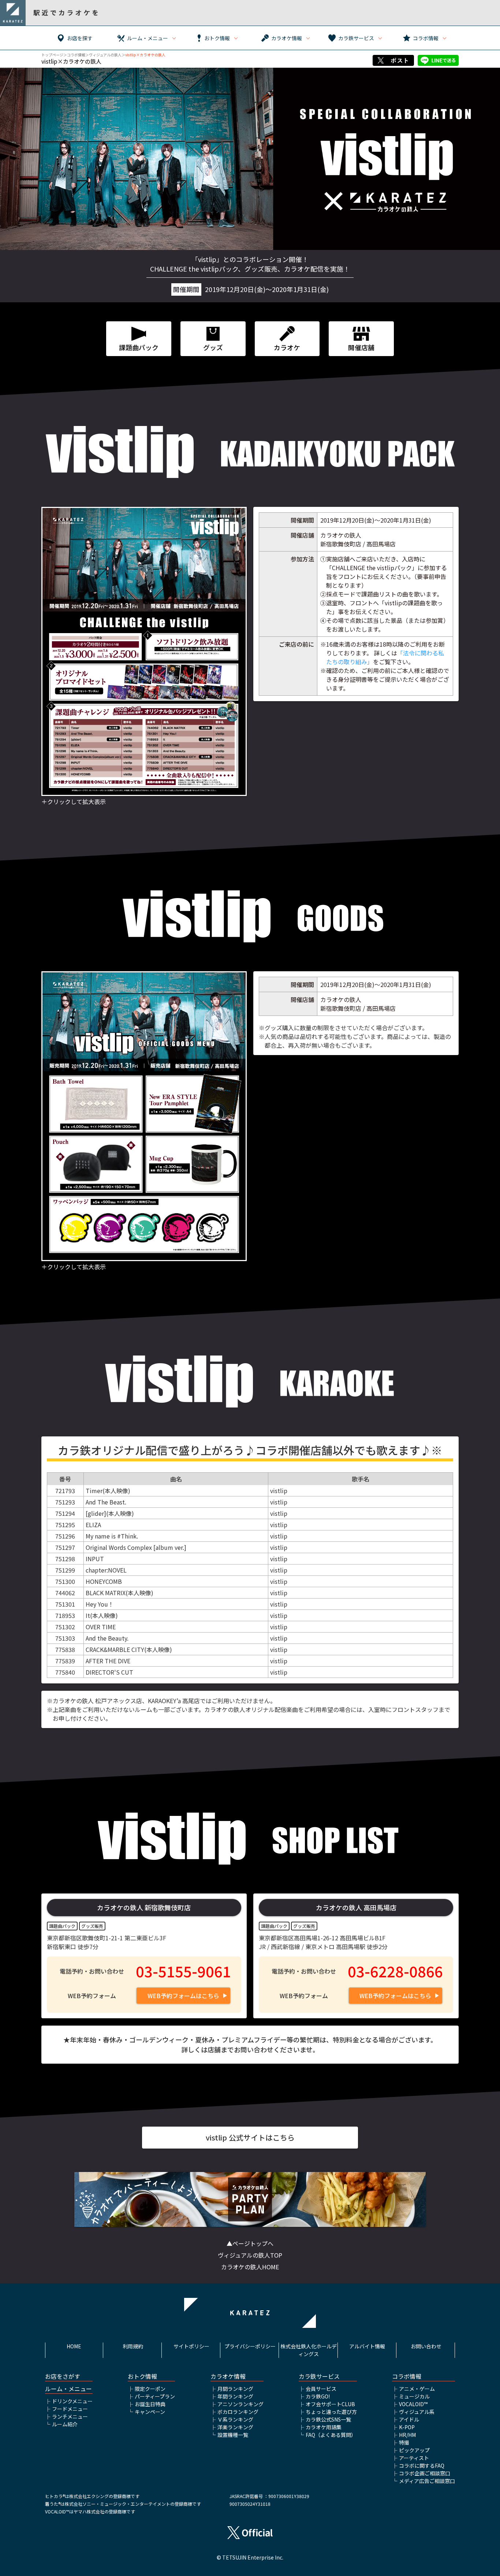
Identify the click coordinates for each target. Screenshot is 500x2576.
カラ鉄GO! (318, 2396)
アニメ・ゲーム (417, 2389)
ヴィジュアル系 (417, 2412)
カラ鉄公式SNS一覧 (328, 2419)
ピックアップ (414, 2450)
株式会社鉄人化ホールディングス (309, 2350)
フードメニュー (70, 2409)
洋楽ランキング (235, 2427)
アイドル (409, 2419)
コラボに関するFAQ (422, 2465)
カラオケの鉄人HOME (250, 2267)
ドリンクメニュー (72, 2401)
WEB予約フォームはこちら (183, 1996)
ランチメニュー (70, 2416)
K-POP (407, 2427)
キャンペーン (150, 2412)
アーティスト (414, 2458)
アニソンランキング (240, 2404)
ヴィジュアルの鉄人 (105, 55)
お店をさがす (63, 2376)
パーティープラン (155, 2396)
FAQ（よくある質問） (331, 2435)
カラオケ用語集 (324, 2427)
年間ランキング (235, 2396)
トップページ (52, 55)
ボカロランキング (238, 2412)
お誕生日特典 (150, 2404)
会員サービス (321, 2389)
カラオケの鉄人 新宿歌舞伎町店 (144, 1907)
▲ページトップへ (250, 2243)
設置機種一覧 (233, 2435)
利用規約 (133, 2346)
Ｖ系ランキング (235, 2419)
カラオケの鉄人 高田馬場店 (356, 1907)
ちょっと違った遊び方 (331, 2412)
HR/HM (407, 2435)
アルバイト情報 (367, 2346)
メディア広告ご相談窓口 (427, 2481)
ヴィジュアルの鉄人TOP (250, 2255)
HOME (74, 2346)
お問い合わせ (426, 2346)
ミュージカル (414, 2396)
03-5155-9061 (183, 1971)
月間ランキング (235, 2389)
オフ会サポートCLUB (330, 2404)
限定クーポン (150, 2389)
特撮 (404, 2442)
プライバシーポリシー (250, 2346)
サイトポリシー (191, 2346)
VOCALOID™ (413, 2404)
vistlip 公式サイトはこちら (250, 2137)
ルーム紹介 (65, 2424)
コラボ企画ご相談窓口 (425, 2473)
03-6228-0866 (395, 1971)
